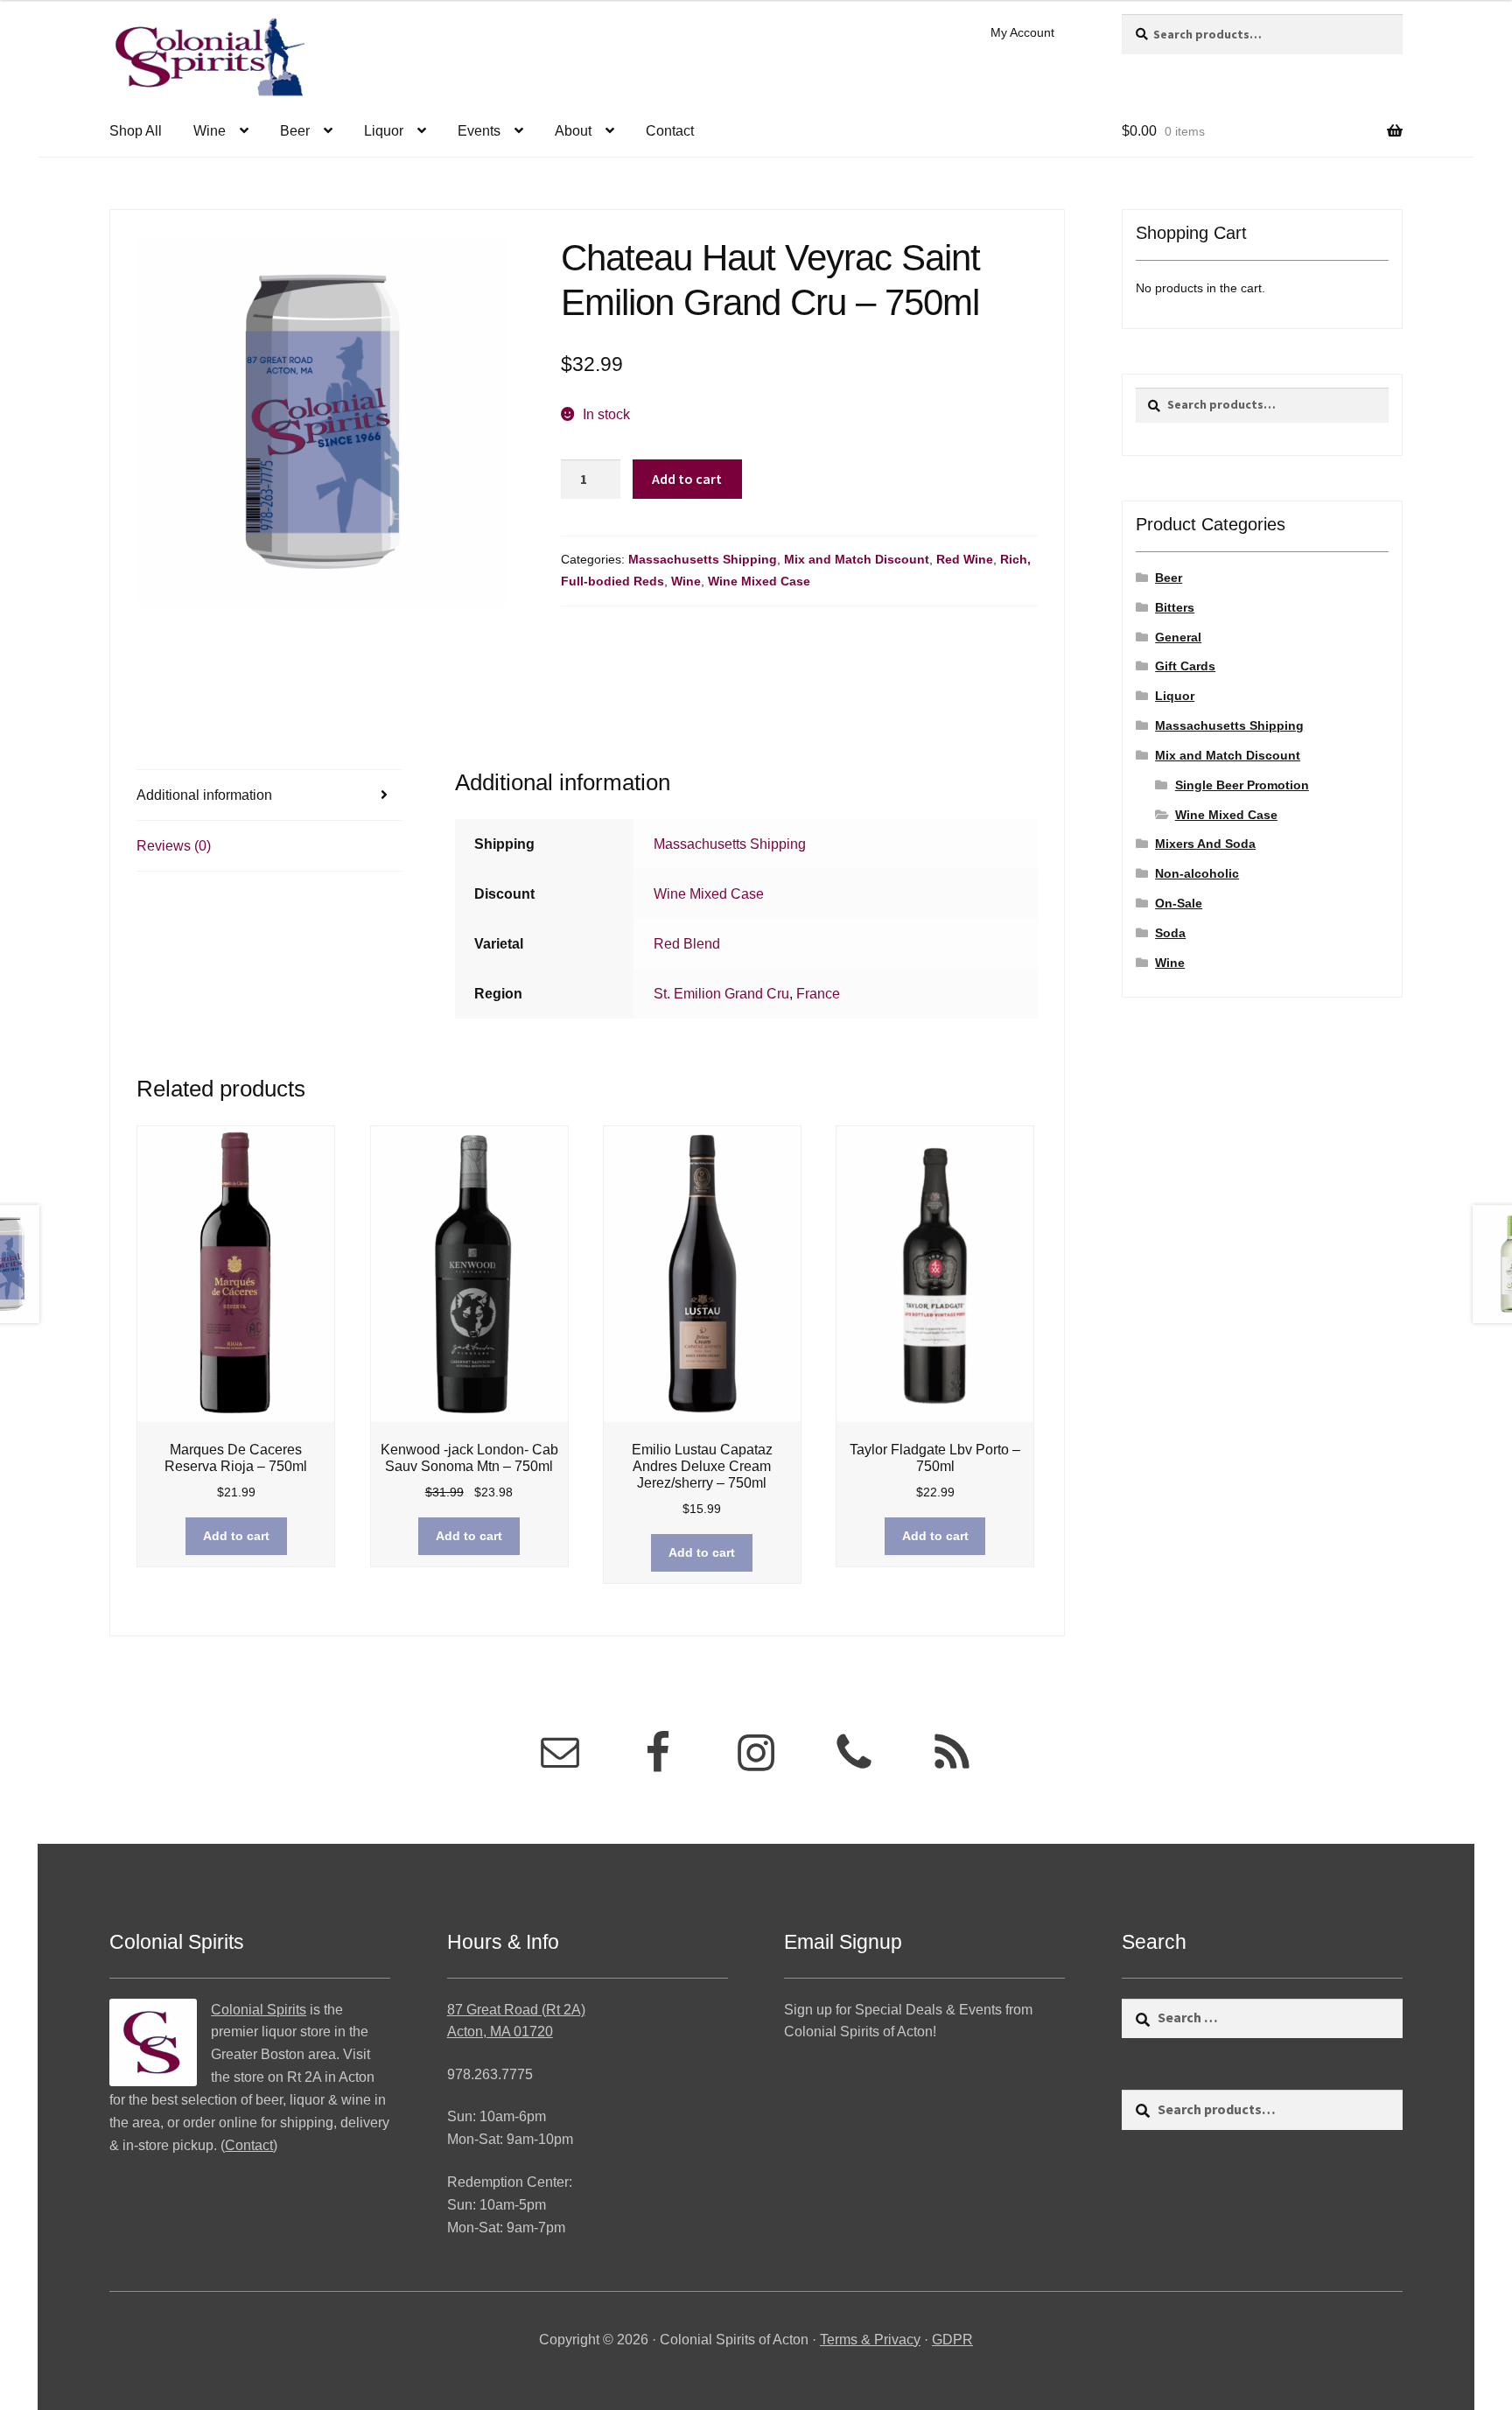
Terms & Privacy (870, 2340)
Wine (210, 131)
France (818, 994)
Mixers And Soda (1205, 844)
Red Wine (965, 559)
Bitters (1175, 607)
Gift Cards (1185, 666)
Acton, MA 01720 (500, 2032)
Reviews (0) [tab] (174, 846)
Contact (670, 131)
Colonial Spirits (259, 2010)
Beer (295, 131)
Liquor (384, 131)
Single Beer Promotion (1242, 785)
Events (479, 131)
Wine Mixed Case (759, 581)
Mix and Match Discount (857, 559)
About (573, 131)
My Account (1022, 32)
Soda (1170, 933)
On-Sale (1179, 903)
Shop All (136, 131)
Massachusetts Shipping (703, 559)
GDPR (952, 2340)
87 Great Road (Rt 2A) (516, 2010)
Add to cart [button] (236, 1536)
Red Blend (687, 944)
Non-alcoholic (1197, 873)
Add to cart (687, 479)
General (1178, 637)
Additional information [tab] (204, 795)
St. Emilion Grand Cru (721, 994)
